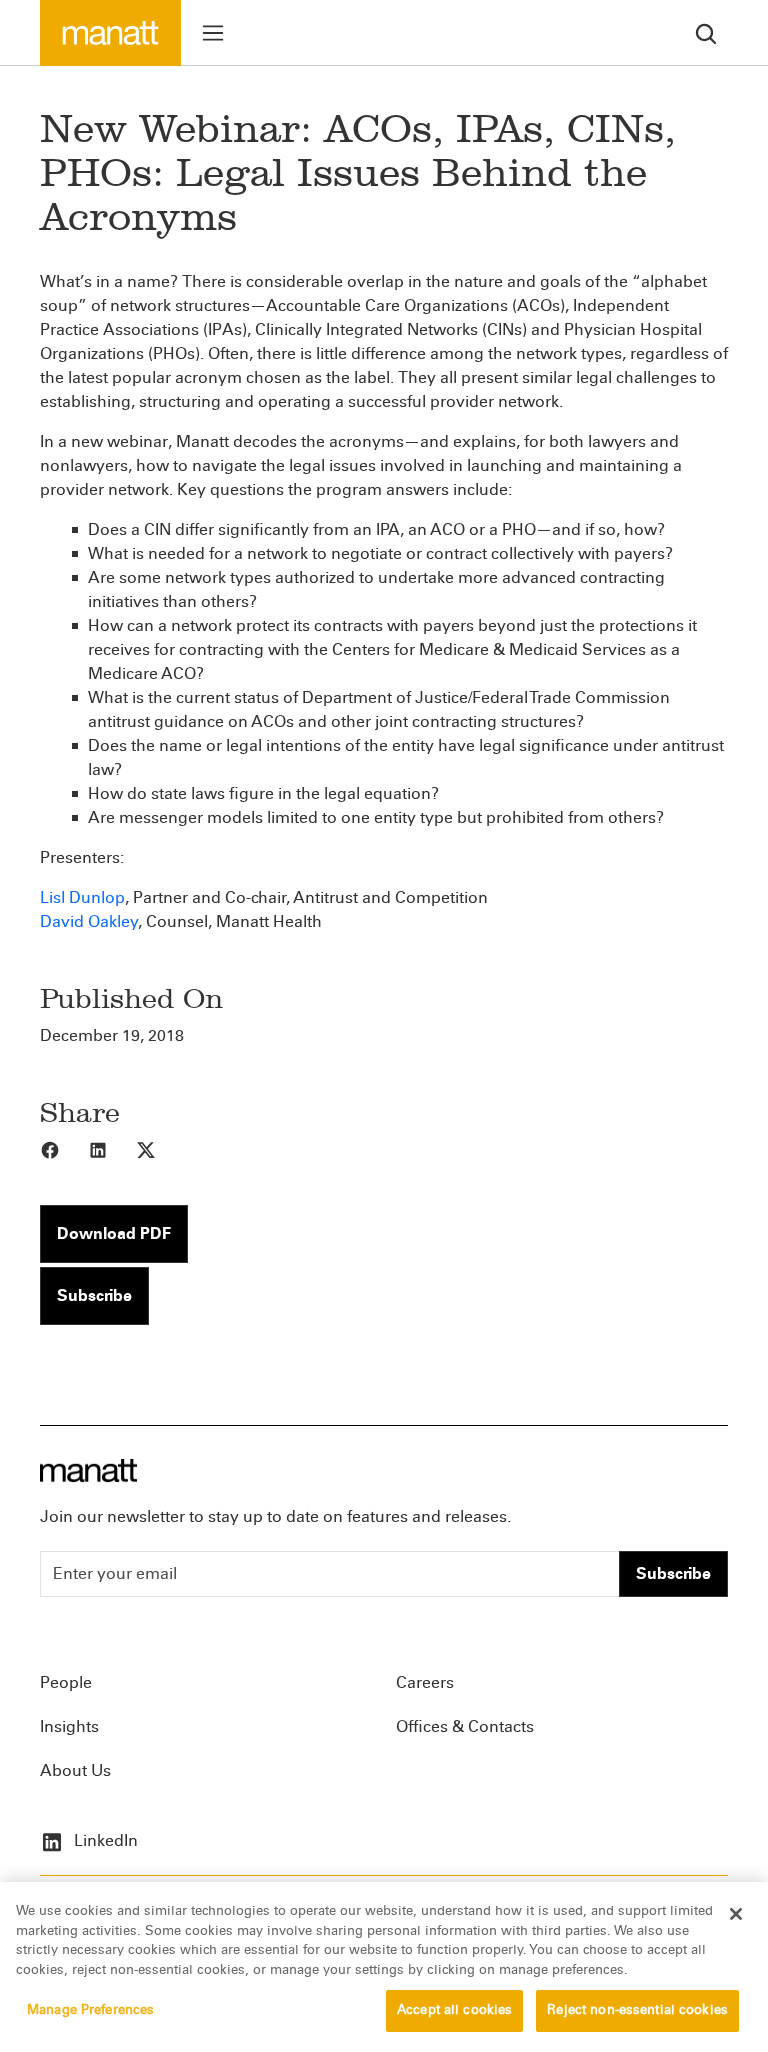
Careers (425, 1682)
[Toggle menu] (213, 33)
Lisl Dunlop (82, 897)
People (66, 1682)
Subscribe (94, 1295)
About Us (75, 1770)
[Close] (736, 1914)
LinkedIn (104, 1840)
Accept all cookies (454, 2010)
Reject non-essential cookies (637, 2010)
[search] (706, 32)
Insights (69, 1726)
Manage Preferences (90, 2010)
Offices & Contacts (465, 1726)
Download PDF (114, 1233)
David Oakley (89, 921)
